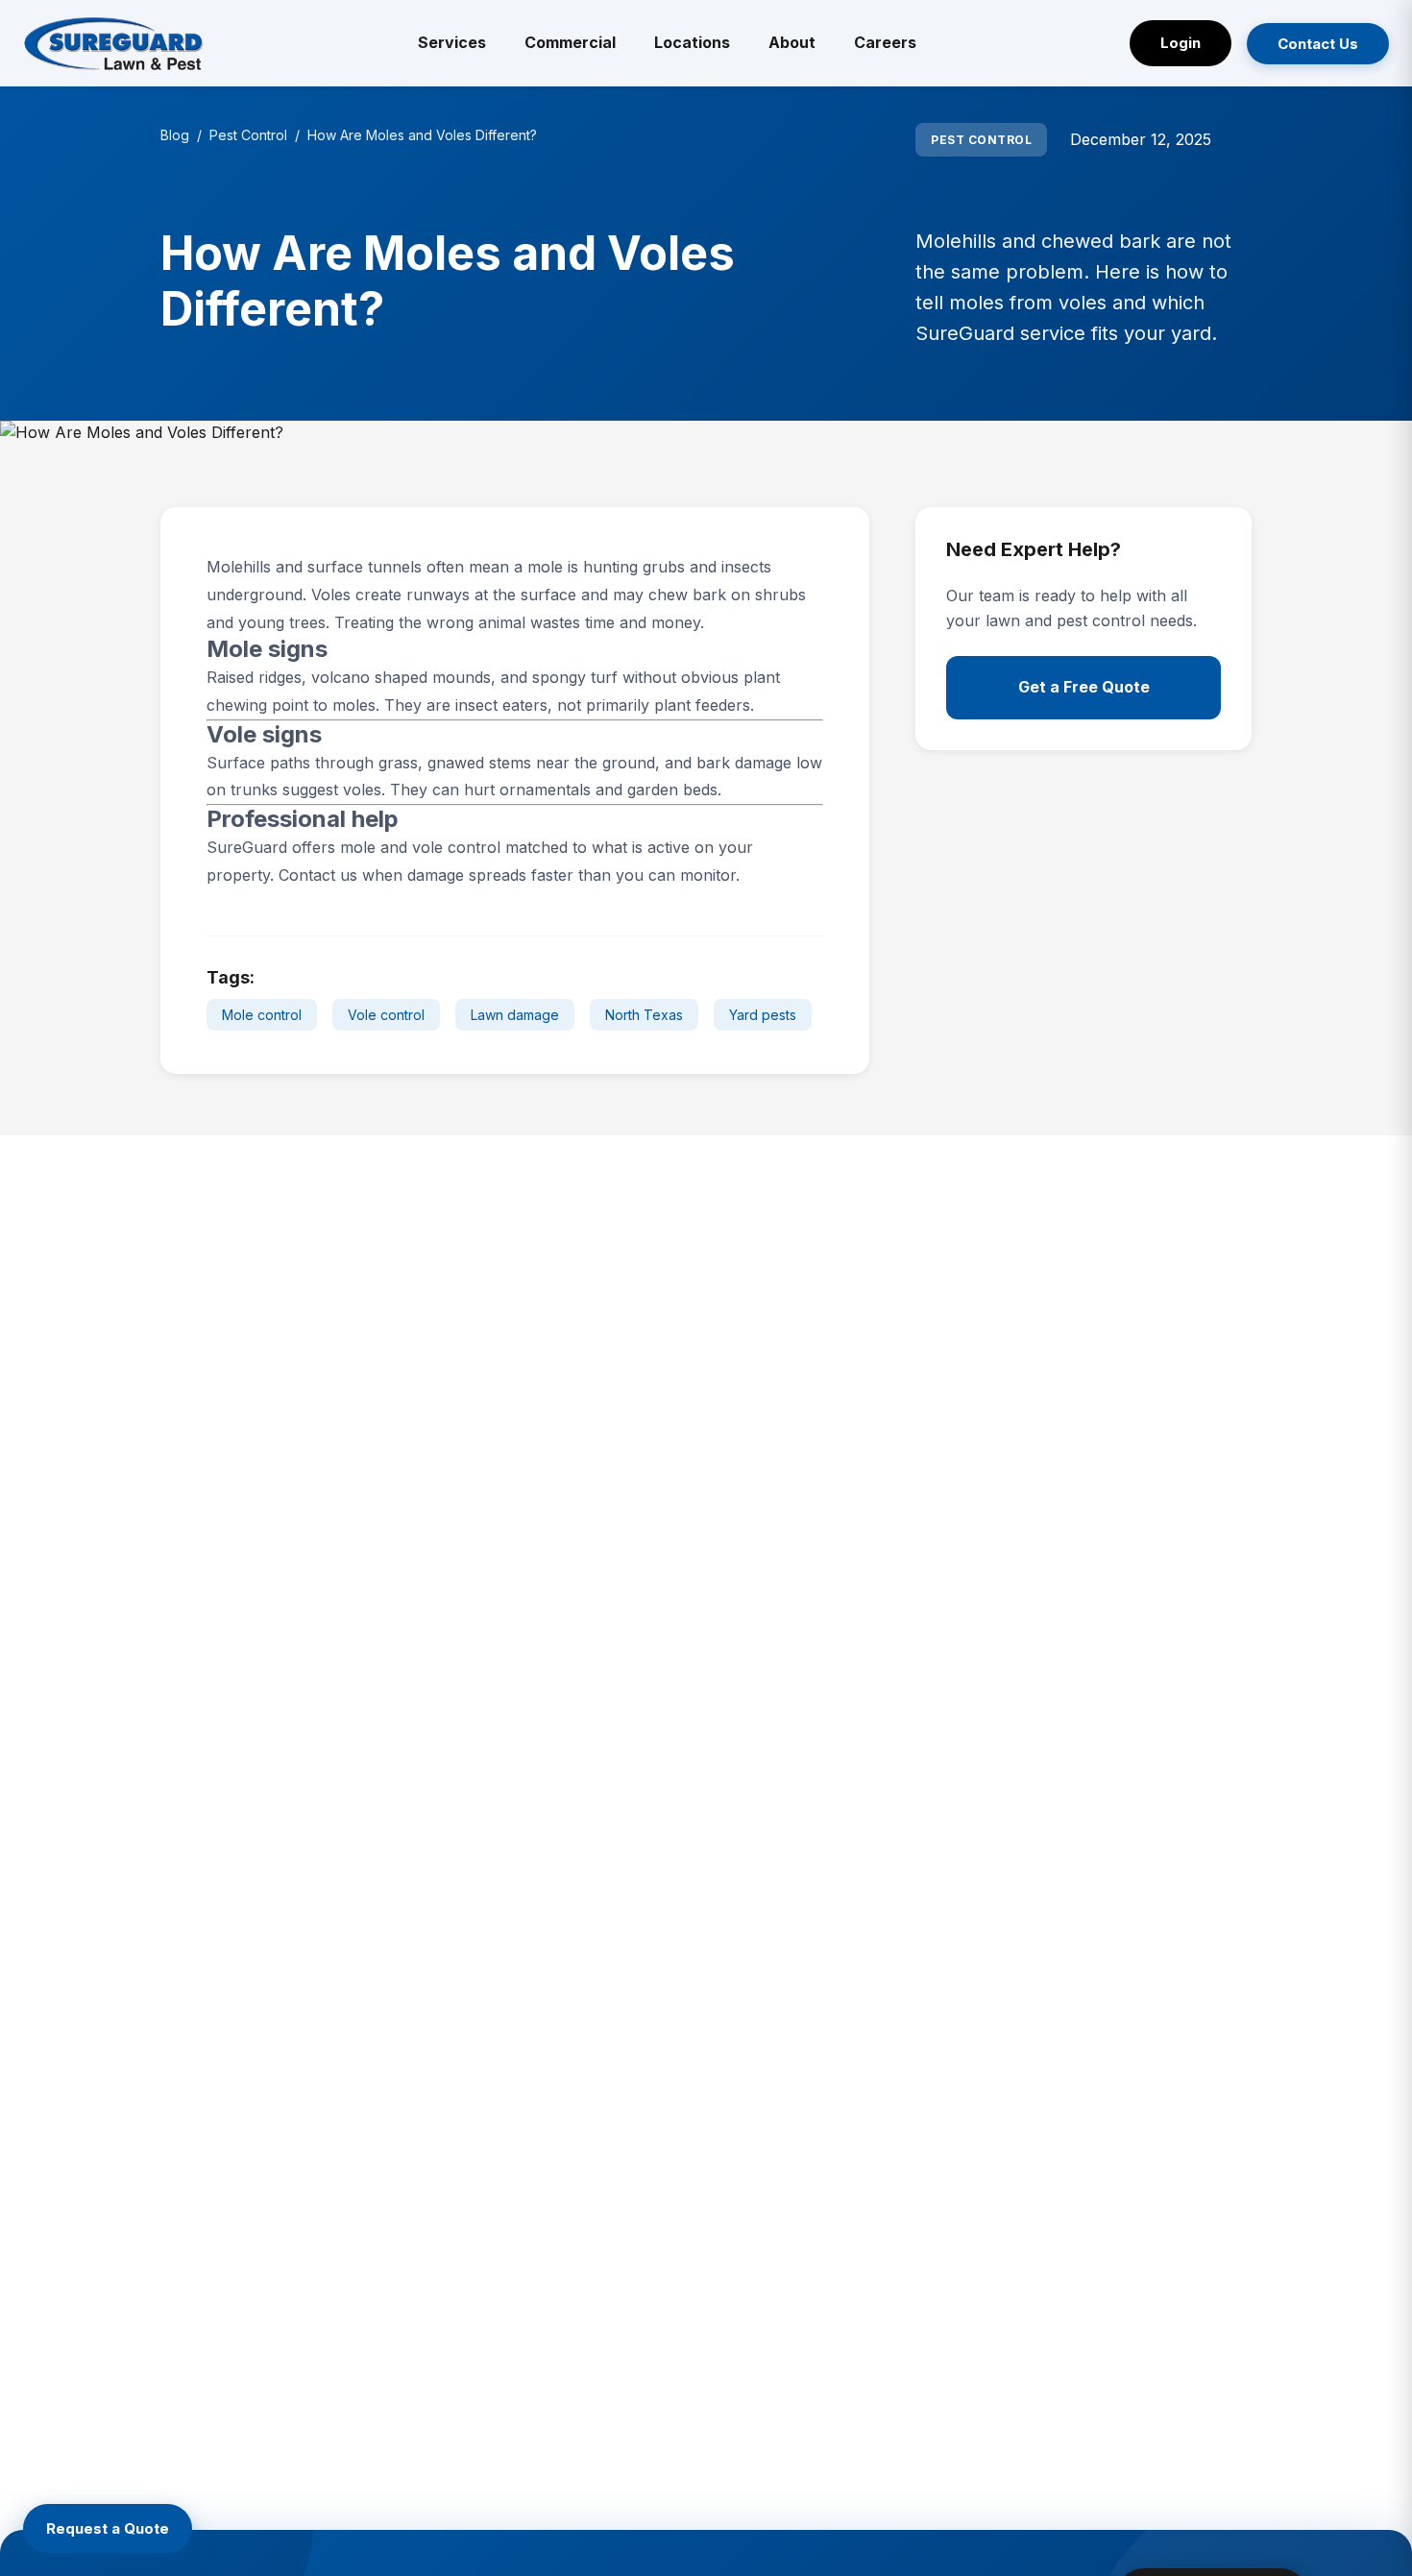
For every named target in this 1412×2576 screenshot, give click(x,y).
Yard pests (763, 1015)
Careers (885, 42)
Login (1181, 43)
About (792, 42)
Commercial (570, 42)
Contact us (318, 875)
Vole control (386, 1015)
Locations (692, 42)
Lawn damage (515, 1015)
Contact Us (1318, 44)
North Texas (644, 1015)
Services (452, 42)
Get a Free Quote (1084, 687)
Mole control (262, 1015)
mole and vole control (420, 847)
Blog (175, 135)
